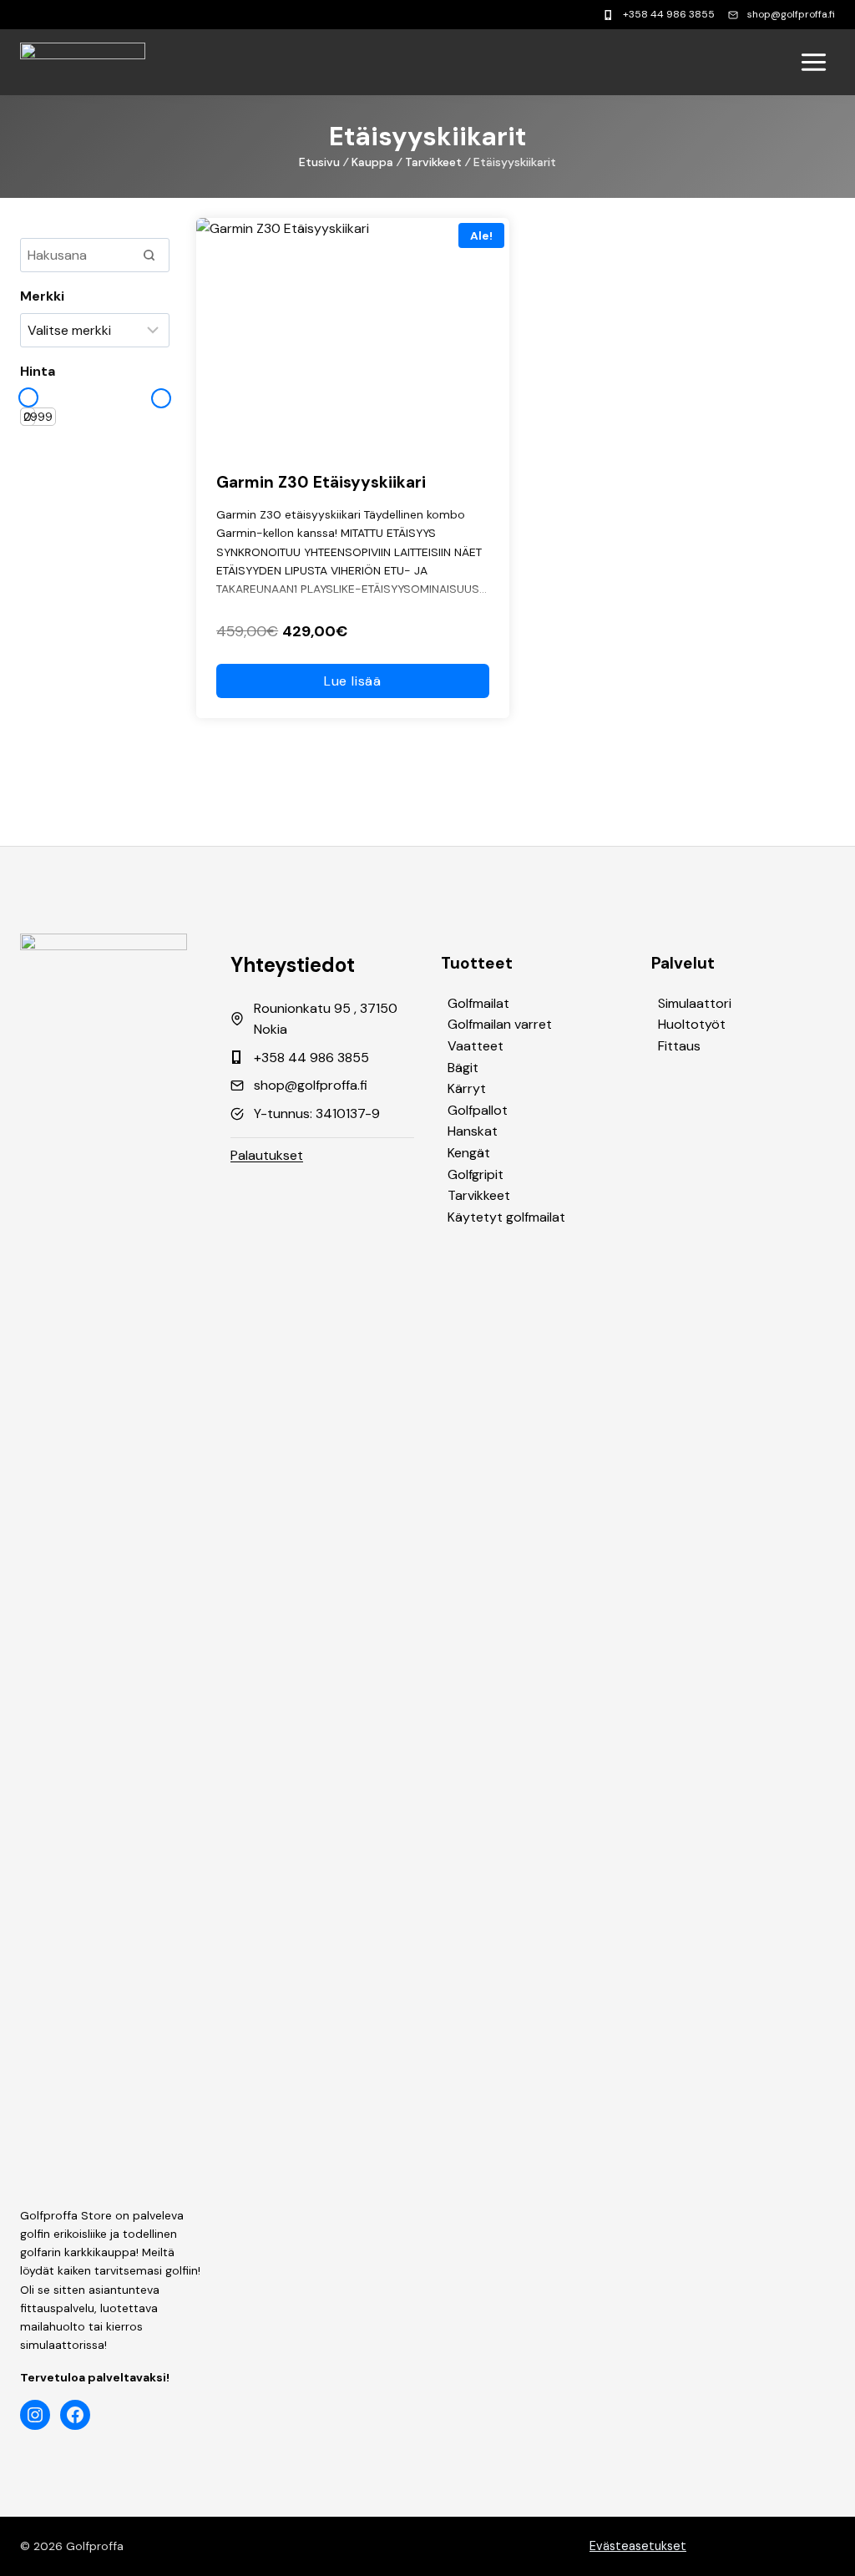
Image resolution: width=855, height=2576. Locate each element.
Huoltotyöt (692, 1024)
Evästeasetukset (638, 2546)
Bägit (463, 1068)
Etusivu (319, 162)
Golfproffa (95, 2546)
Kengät (469, 1153)
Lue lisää (353, 681)
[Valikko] (814, 62)
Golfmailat (478, 1003)
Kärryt (467, 1088)
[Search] (149, 255)
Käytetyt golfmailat (506, 1217)
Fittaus (679, 1046)
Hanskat (473, 1131)
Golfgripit (476, 1174)
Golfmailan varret (500, 1024)
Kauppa (372, 162)
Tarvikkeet (433, 162)
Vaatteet (476, 1046)
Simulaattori (695, 1003)
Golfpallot (478, 1110)
